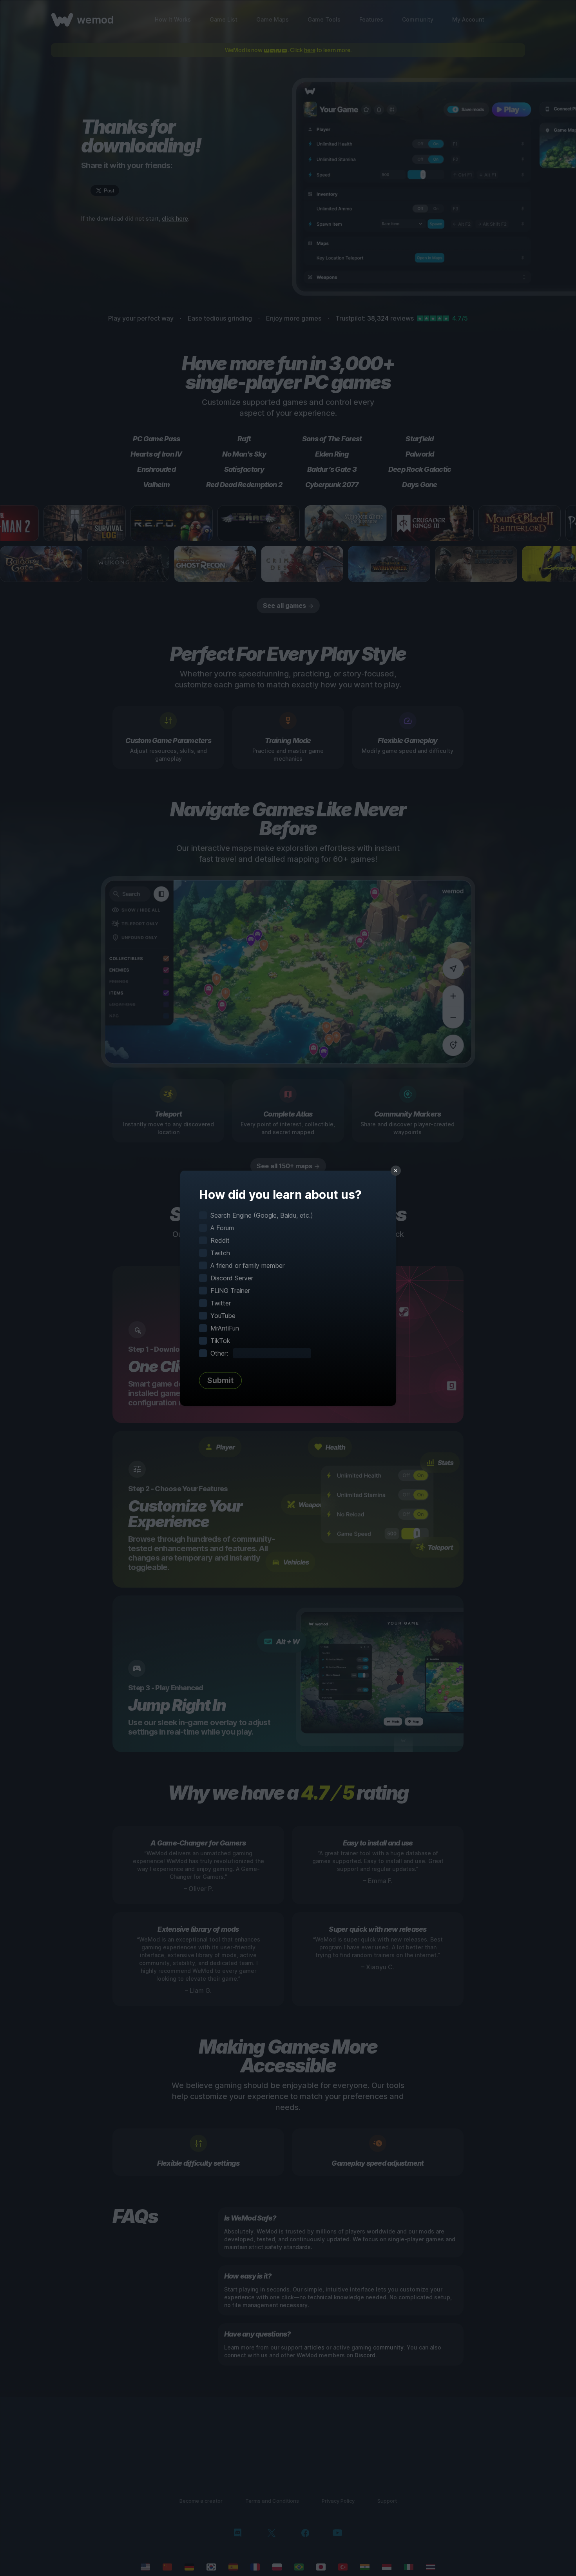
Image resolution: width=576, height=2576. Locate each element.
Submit (220, 1380)
